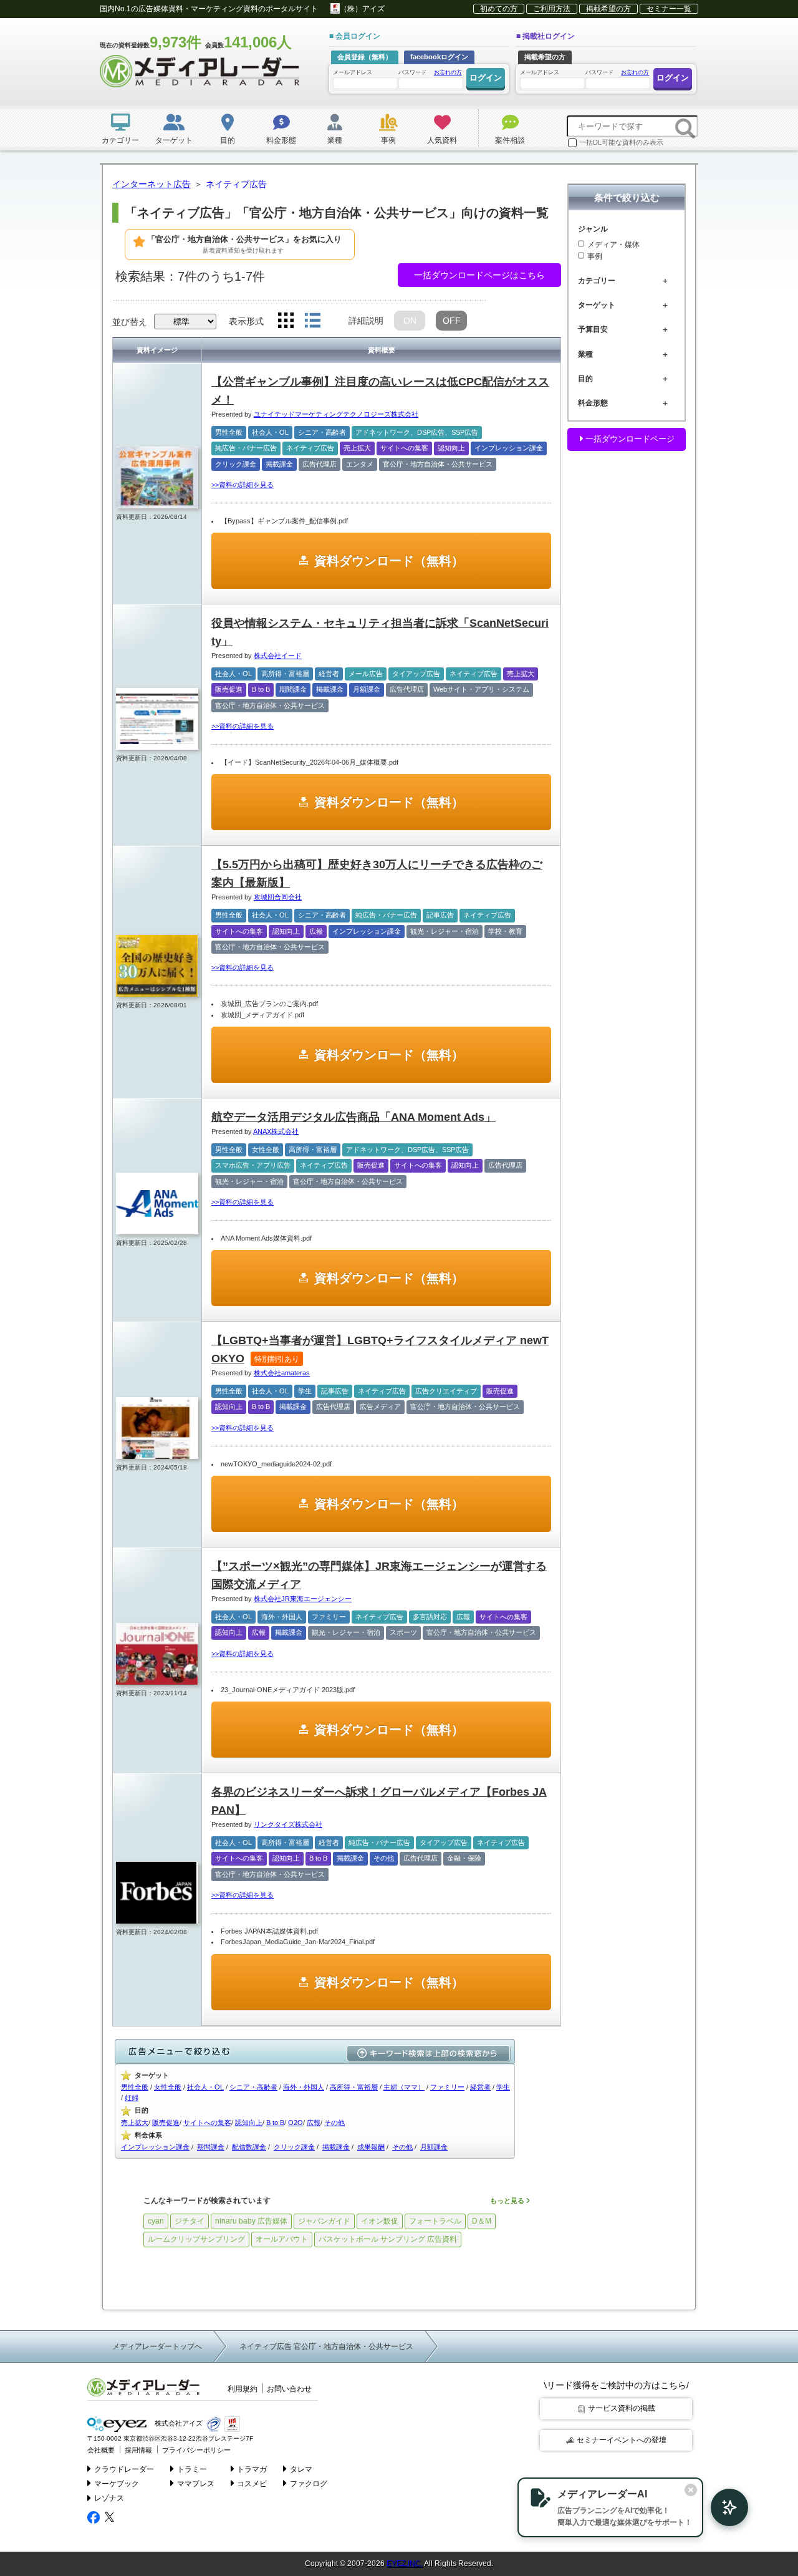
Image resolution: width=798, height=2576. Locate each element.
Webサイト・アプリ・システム (481, 689)
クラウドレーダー (124, 2469)
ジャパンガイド (324, 2221)
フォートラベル (435, 2221)
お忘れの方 (448, 72)
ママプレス (196, 2484)
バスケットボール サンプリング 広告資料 (388, 2239)
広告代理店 (320, 464)
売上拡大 (357, 448)
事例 (595, 256)
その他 (384, 1858)
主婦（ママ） (404, 2087)
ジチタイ (190, 2221)
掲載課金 (279, 464)
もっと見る (508, 2201)
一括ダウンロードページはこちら (479, 275)
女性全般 (266, 1150)
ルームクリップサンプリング (196, 2239)
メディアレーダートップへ (157, 2346)
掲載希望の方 (608, 9)
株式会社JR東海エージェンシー (303, 1599)
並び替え (130, 322)
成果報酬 (371, 2147)
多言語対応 (430, 1617)
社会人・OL (270, 432)
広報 (316, 931)
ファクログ (309, 2484)
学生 (305, 1391)
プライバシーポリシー (196, 2450)
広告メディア (380, 1407)
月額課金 (367, 689)
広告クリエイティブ (446, 1391)
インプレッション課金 (509, 448)
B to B (261, 689)
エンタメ (360, 464)
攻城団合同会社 (278, 897)
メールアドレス (353, 72)
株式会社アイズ (178, 2424)
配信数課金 (249, 2147)
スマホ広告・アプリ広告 (253, 1165)
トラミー (192, 2469)
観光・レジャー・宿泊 (445, 931)
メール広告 (366, 674)
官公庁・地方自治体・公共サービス (438, 464)
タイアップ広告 (416, 674)
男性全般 (229, 432)
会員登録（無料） (365, 57)
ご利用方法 (552, 9)
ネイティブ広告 (310, 448)
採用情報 (138, 2450)
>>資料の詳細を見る (243, 485)
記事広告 (440, 915)
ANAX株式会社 (276, 1131)
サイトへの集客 (404, 448)
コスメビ (252, 2484)
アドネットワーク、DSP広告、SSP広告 (417, 432)
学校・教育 (505, 931)
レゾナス (109, 2498)
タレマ (301, 2469)
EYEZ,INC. (405, 2564)
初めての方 (499, 9)
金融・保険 (464, 1858)
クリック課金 (236, 464)
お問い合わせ (289, 2389)
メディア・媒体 (613, 244)
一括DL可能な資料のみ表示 (621, 142)
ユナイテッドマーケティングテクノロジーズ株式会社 (336, 414)
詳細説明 (366, 321)
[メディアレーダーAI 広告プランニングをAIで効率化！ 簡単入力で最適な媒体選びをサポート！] (723, 2507)
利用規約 (243, 2389)
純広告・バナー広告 (246, 448)
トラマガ (252, 2469)
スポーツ (403, 1632)
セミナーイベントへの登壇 (622, 2440)
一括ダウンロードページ (629, 439)
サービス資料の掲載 (622, 2408)
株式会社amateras (282, 1373)
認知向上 (451, 448)
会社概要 (101, 2450)
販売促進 (229, 689)
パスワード (430, 72)
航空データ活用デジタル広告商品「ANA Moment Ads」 (353, 1117)
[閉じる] (691, 2490)
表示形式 (246, 321)
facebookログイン (439, 57)
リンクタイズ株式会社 (288, 1824)
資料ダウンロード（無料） (389, 561)
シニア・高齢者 (322, 432)
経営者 (329, 674)
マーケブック (117, 2484)
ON (410, 321)
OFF (452, 321)
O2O (296, 2123)
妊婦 (132, 2098)
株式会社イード (278, 656)
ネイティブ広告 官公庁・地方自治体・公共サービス (326, 2346)
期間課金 (293, 689)
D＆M (482, 2221)
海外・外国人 (282, 1617)
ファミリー (329, 1617)
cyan (156, 2221)
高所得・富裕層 (285, 674)
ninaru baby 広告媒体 (251, 2221)
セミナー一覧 (669, 9)
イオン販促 (380, 2221)
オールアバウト (282, 2239)
